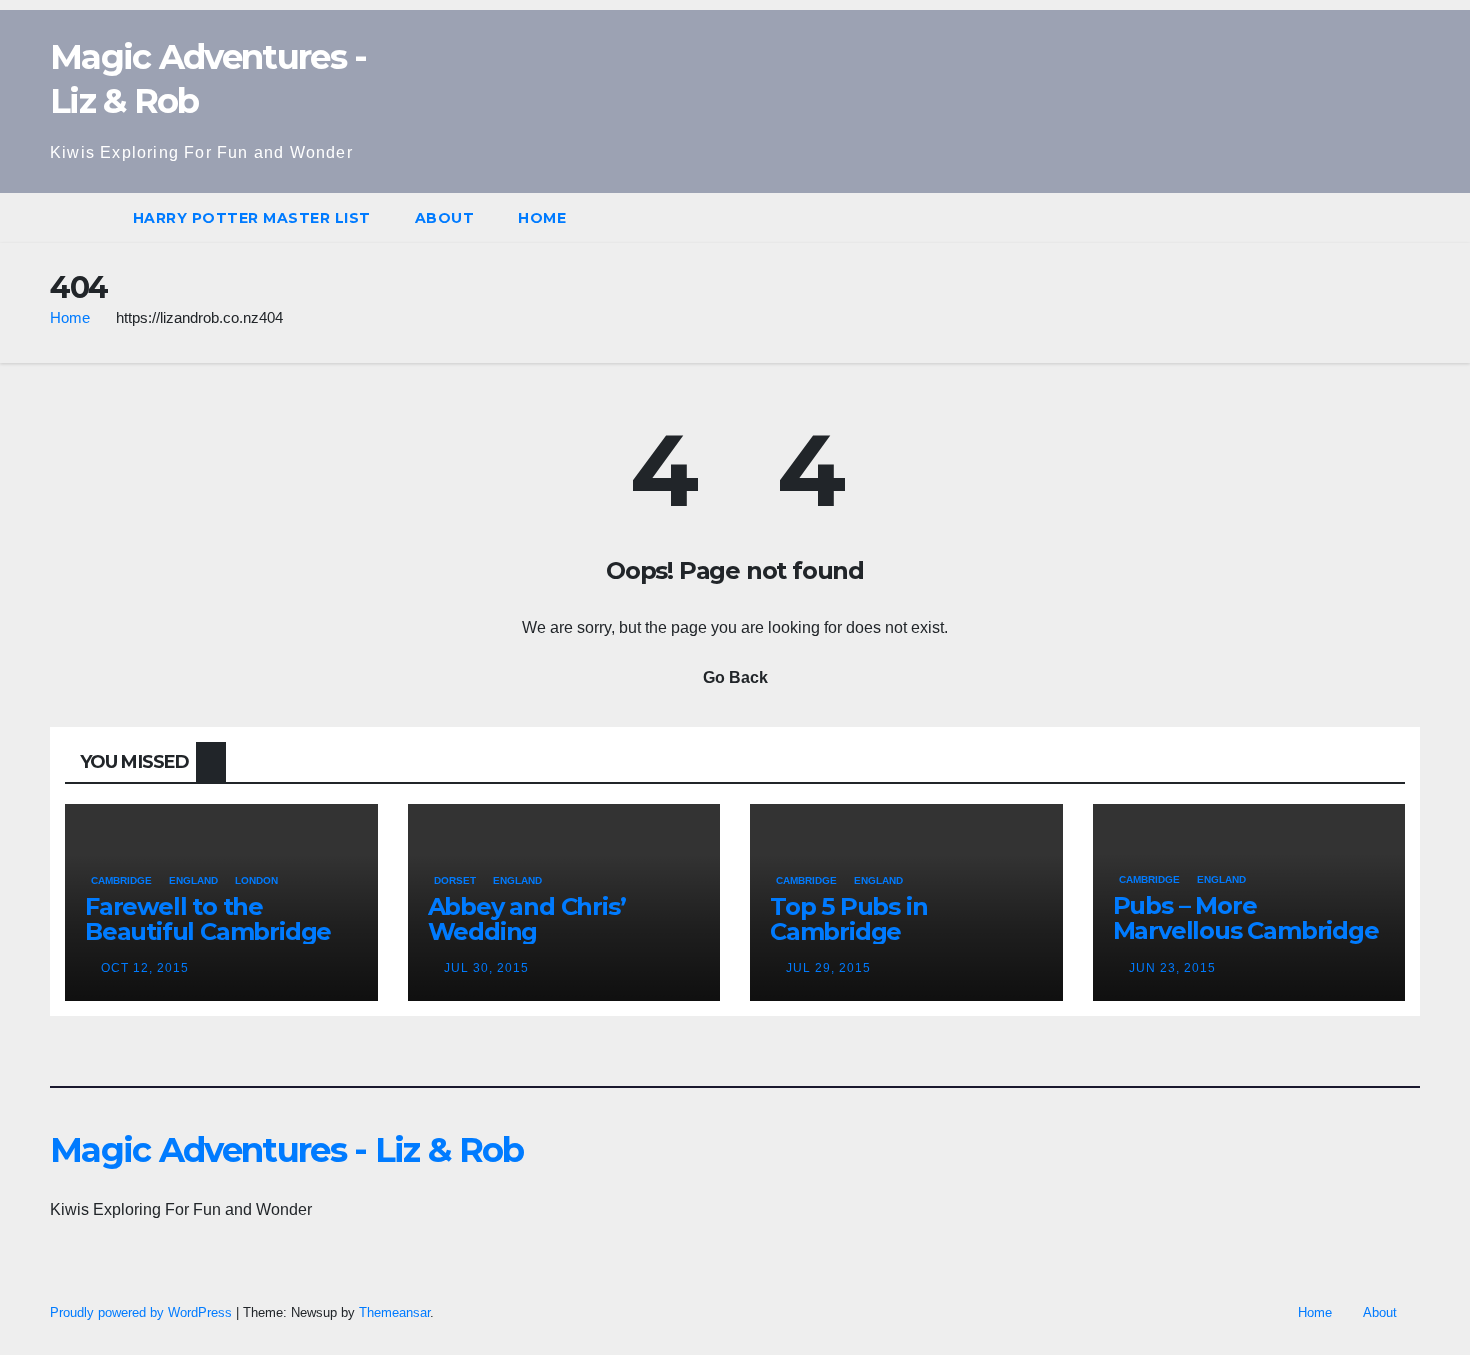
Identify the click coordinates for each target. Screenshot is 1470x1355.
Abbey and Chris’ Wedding (527, 919)
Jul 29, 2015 (828, 968)
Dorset (455, 880)
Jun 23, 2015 (1172, 968)
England (193, 880)
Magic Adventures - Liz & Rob (286, 1150)
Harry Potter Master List (252, 218)
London (256, 880)
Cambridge (121, 880)
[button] (1406, 217)
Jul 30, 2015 (486, 968)
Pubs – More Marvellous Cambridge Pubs (1246, 930)
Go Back (735, 677)
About (445, 218)
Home (542, 218)
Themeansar (394, 1312)
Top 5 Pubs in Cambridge (848, 919)
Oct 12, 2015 (145, 968)
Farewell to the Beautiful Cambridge (208, 919)
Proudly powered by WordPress (143, 1312)
